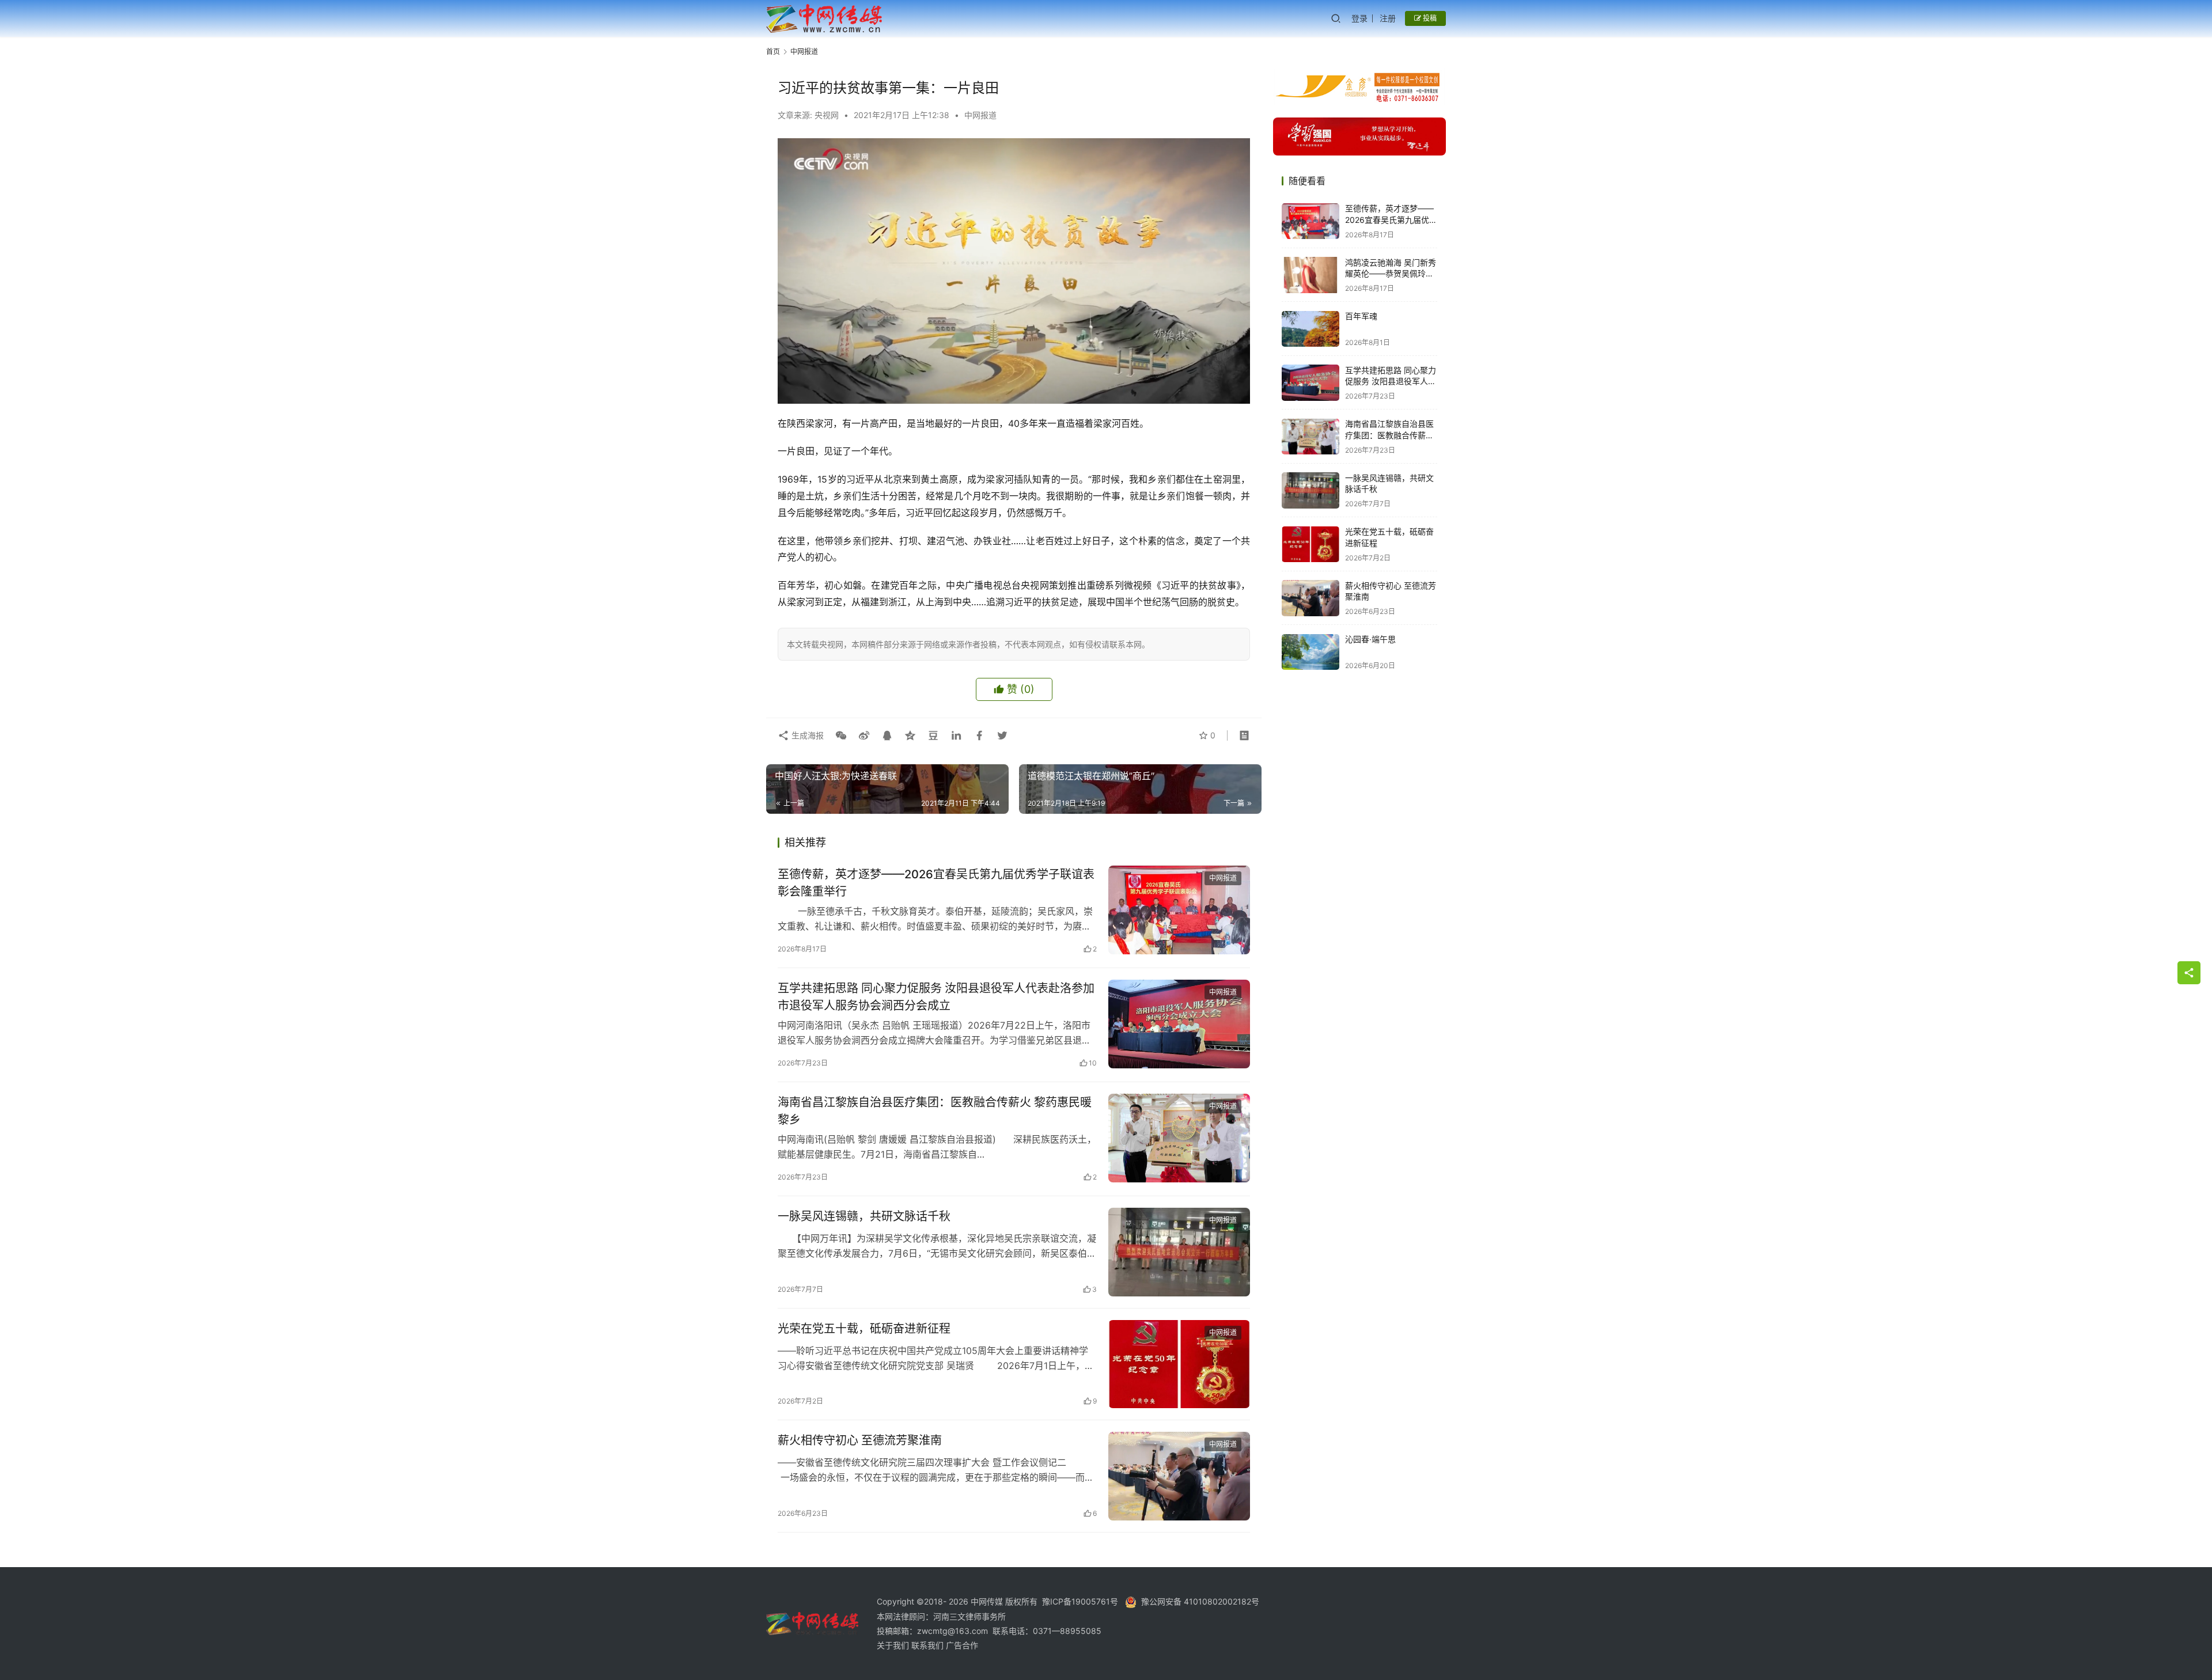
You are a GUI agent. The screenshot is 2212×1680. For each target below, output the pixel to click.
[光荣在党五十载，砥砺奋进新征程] (1179, 1364)
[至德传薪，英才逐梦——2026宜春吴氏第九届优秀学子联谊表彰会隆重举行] (1179, 910)
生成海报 (806, 735)
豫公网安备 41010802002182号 (1200, 1601)
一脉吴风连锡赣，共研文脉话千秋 (864, 1216)
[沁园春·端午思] (1310, 652)
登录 (1359, 18)
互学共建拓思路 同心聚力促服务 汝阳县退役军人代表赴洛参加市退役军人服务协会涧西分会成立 (936, 997)
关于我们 (894, 1645)
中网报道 (980, 115)
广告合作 (962, 1645)
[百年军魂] (1310, 329)
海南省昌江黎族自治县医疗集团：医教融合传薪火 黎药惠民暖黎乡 (935, 1111)
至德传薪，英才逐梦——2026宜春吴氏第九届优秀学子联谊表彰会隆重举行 (936, 883)
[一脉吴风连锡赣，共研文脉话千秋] (1179, 1252)
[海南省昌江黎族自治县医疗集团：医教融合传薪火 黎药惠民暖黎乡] (1179, 1138)
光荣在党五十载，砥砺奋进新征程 (864, 1329)
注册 (1388, 18)
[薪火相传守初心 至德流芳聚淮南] (1179, 1476)
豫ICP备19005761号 (1080, 1601)
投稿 (1429, 18)
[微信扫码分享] (841, 735)
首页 (773, 52)
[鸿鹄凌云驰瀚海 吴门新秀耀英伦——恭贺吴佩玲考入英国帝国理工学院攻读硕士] (1310, 275)
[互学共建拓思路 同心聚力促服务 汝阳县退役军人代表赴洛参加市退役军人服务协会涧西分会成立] (1179, 1024)
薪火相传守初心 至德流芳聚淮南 (860, 1440)
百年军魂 (1361, 316)
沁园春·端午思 (1370, 640)
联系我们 (929, 1645)
